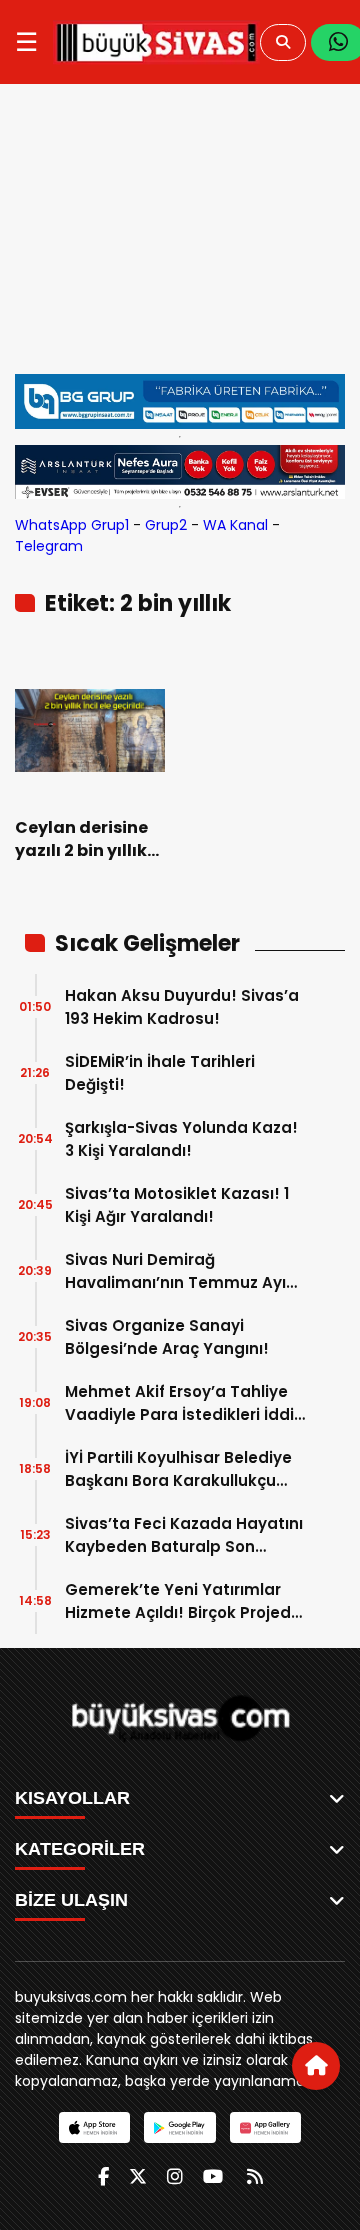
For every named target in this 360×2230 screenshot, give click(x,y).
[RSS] (255, 2176)
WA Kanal (235, 525)
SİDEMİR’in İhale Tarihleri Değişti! (160, 1073)
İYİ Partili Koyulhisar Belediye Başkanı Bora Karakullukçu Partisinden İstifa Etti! (178, 1469)
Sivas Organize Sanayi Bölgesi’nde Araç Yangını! (167, 1337)
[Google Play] (179, 2127)
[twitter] (138, 2176)
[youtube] (213, 2176)
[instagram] (175, 2176)
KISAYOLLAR (72, 1798)
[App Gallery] (265, 2127)
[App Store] (94, 2127)
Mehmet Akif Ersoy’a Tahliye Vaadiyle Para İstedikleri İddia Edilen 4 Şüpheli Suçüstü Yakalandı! (185, 1403)
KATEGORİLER (80, 1849)
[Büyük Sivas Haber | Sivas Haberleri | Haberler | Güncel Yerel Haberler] (156, 42)
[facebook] (103, 2176)
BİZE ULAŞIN (71, 1900)
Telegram (49, 546)
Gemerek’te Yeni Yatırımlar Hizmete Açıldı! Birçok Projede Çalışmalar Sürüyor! (183, 1601)
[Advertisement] (180, 239)
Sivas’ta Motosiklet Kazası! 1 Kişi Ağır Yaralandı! (177, 1205)
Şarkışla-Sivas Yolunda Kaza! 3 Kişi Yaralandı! (181, 1139)
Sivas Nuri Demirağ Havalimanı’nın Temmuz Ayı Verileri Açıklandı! (175, 1271)
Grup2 (166, 525)
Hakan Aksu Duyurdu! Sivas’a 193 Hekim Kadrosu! (182, 1007)
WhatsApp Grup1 (72, 525)
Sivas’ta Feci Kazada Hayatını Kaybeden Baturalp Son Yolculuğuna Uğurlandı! (184, 1535)
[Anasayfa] (316, 2066)
